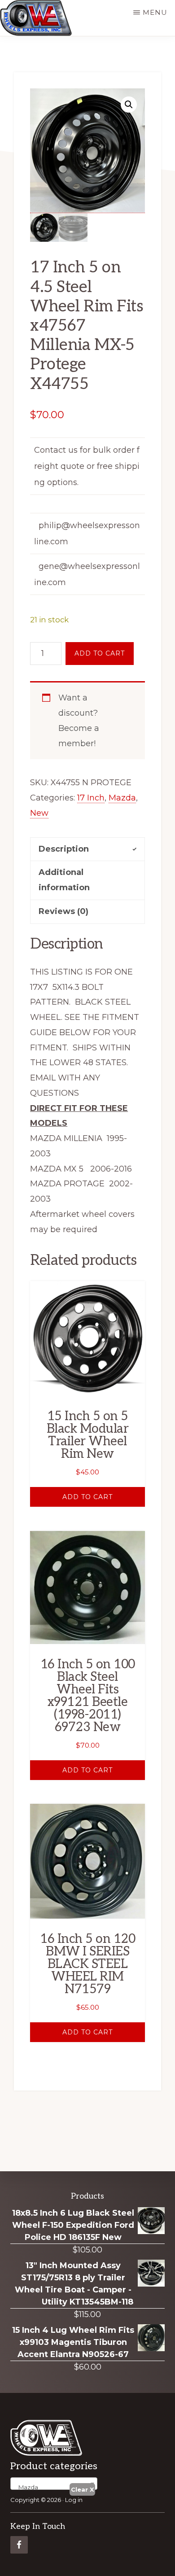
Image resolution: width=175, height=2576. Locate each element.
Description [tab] (64, 849)
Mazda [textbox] (26, 2487)
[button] (129, 105)
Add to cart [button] (87, 1497)
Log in (74, 2500)
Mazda (122, 798)
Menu (155, 12)
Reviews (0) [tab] (63, 911)
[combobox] (54, 2484)
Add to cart (100, 653)
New (39, 813)
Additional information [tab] (64, 880)
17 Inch (91, 798)
